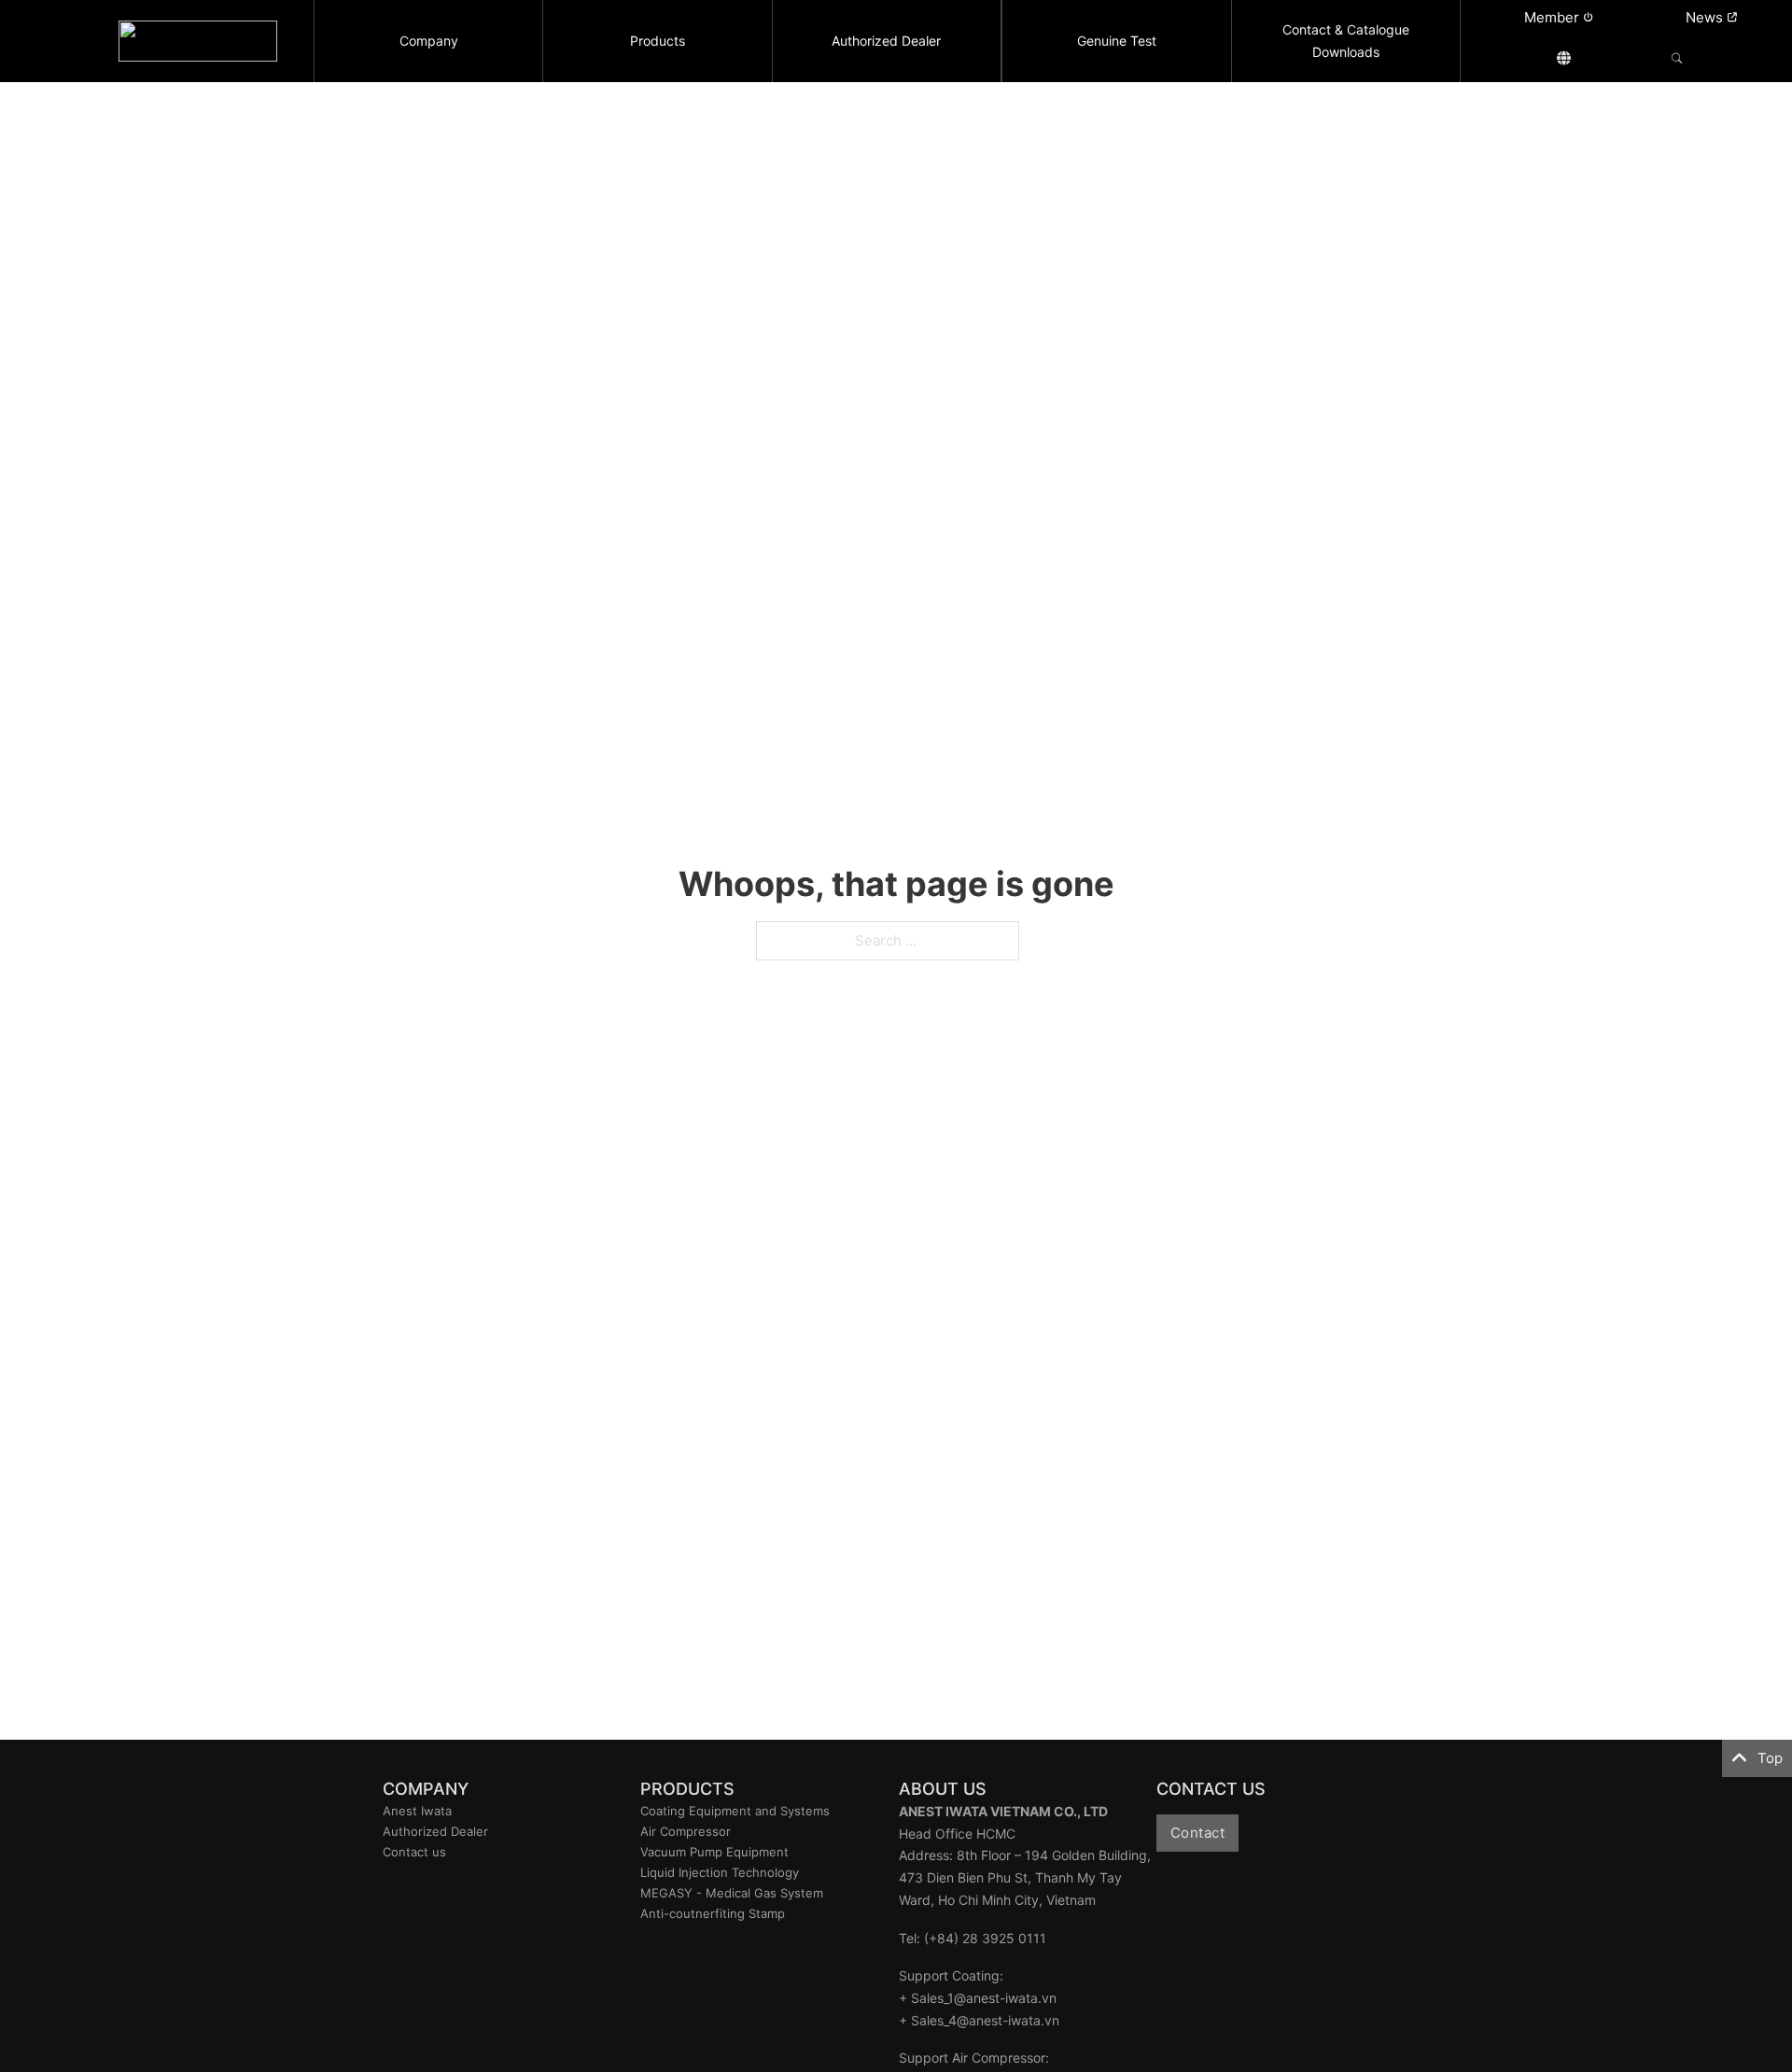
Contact (1198, 1833)
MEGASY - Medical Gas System (732, 1893)
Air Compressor (686, 1831)
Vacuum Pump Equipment (714, 1852)
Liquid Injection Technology (720, 1872)
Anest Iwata (417, 1811)
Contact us (414, 1852)
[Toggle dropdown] (1564, 58)
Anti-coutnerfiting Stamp (713, 1913)
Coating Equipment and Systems (735, 1811)
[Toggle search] (1677, 58)
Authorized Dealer (435, 1831)
